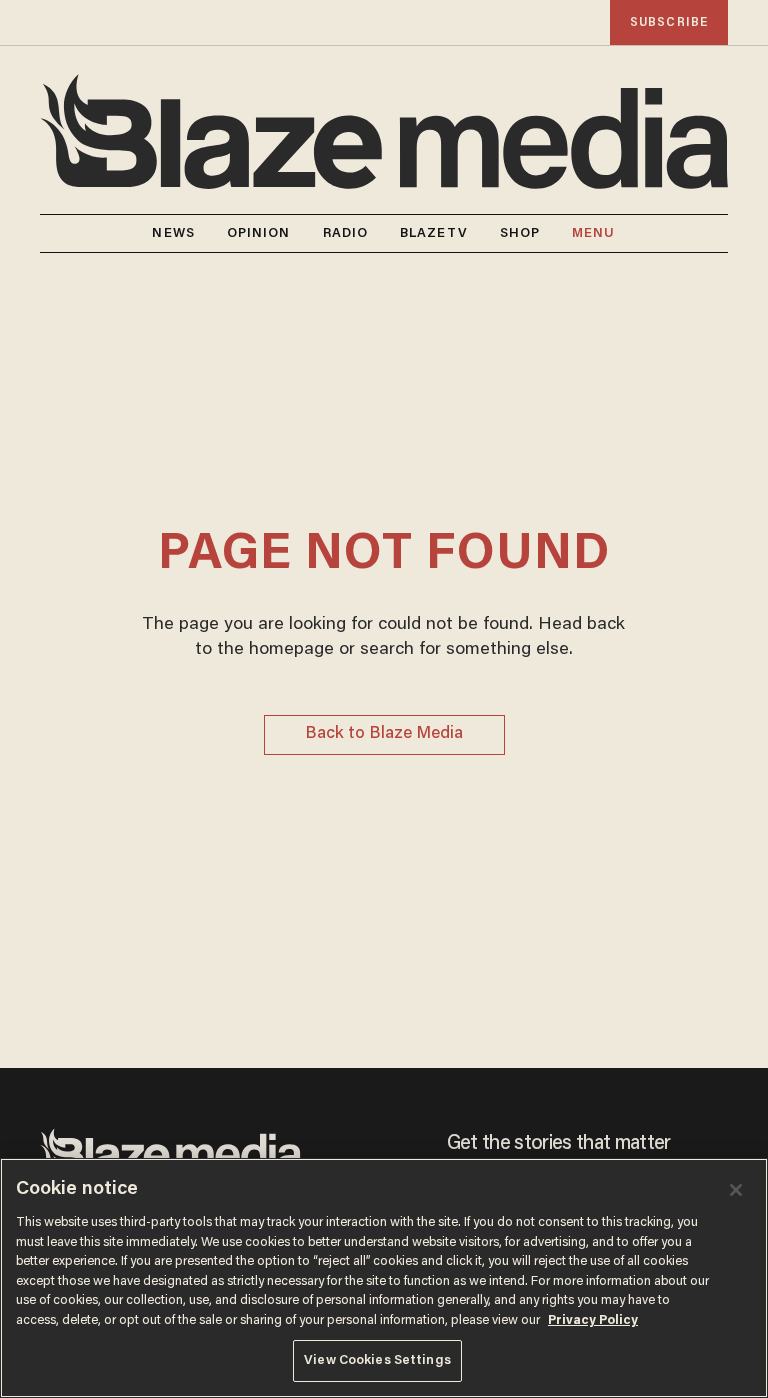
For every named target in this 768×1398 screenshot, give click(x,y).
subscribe (669, 22)
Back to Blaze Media (384, 734)
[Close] (736, 1190)
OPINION (259, 233)
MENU (593, 233)
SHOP (520, 233)
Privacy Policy (593, 1320)
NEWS (173, 233)
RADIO (346, 233)
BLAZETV (434, 233)
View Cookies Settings (377, 1360)
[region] (384, 1278)
